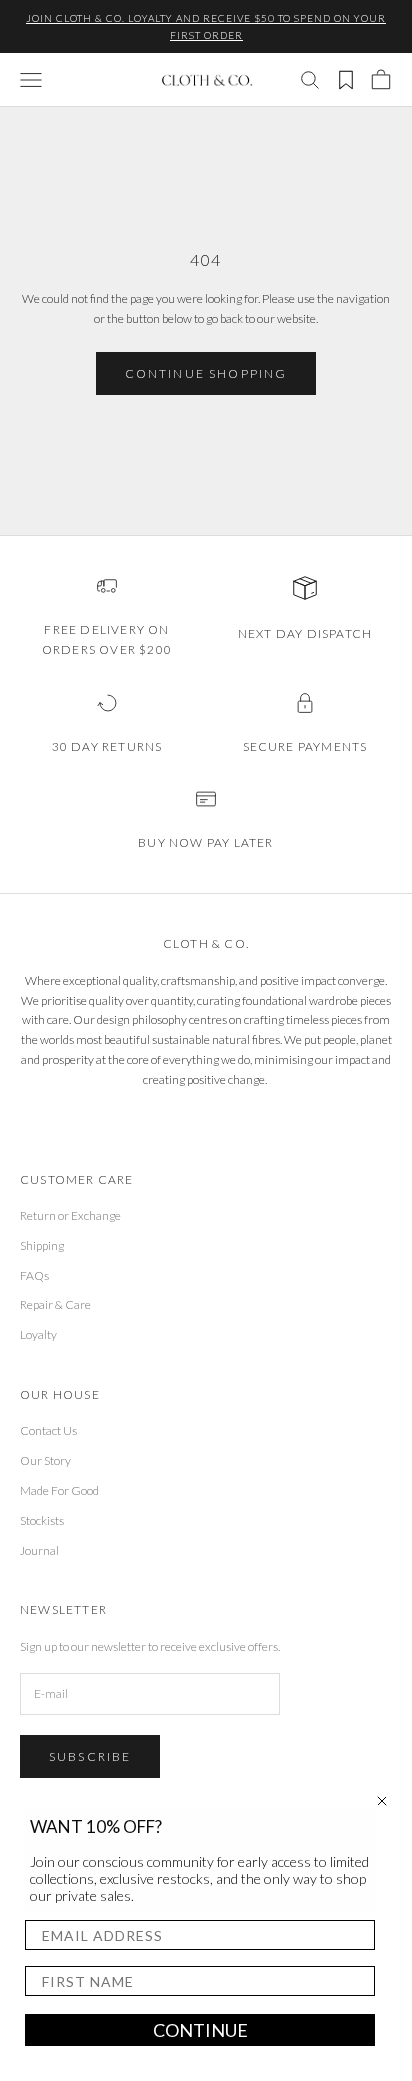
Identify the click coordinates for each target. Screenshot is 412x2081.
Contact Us (48, 1430)
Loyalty (38, 1334)
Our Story (45, 1460)
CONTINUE (200, 2030)
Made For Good (59, 1490)
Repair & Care (55, 1304)
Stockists (42, 1520)
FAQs (34, 1275)
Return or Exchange (70, 1215)
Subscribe (90, 1756)
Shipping (42, 1245)
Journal (39, 1550)
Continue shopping (206, 373)
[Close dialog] (382, 1801)
